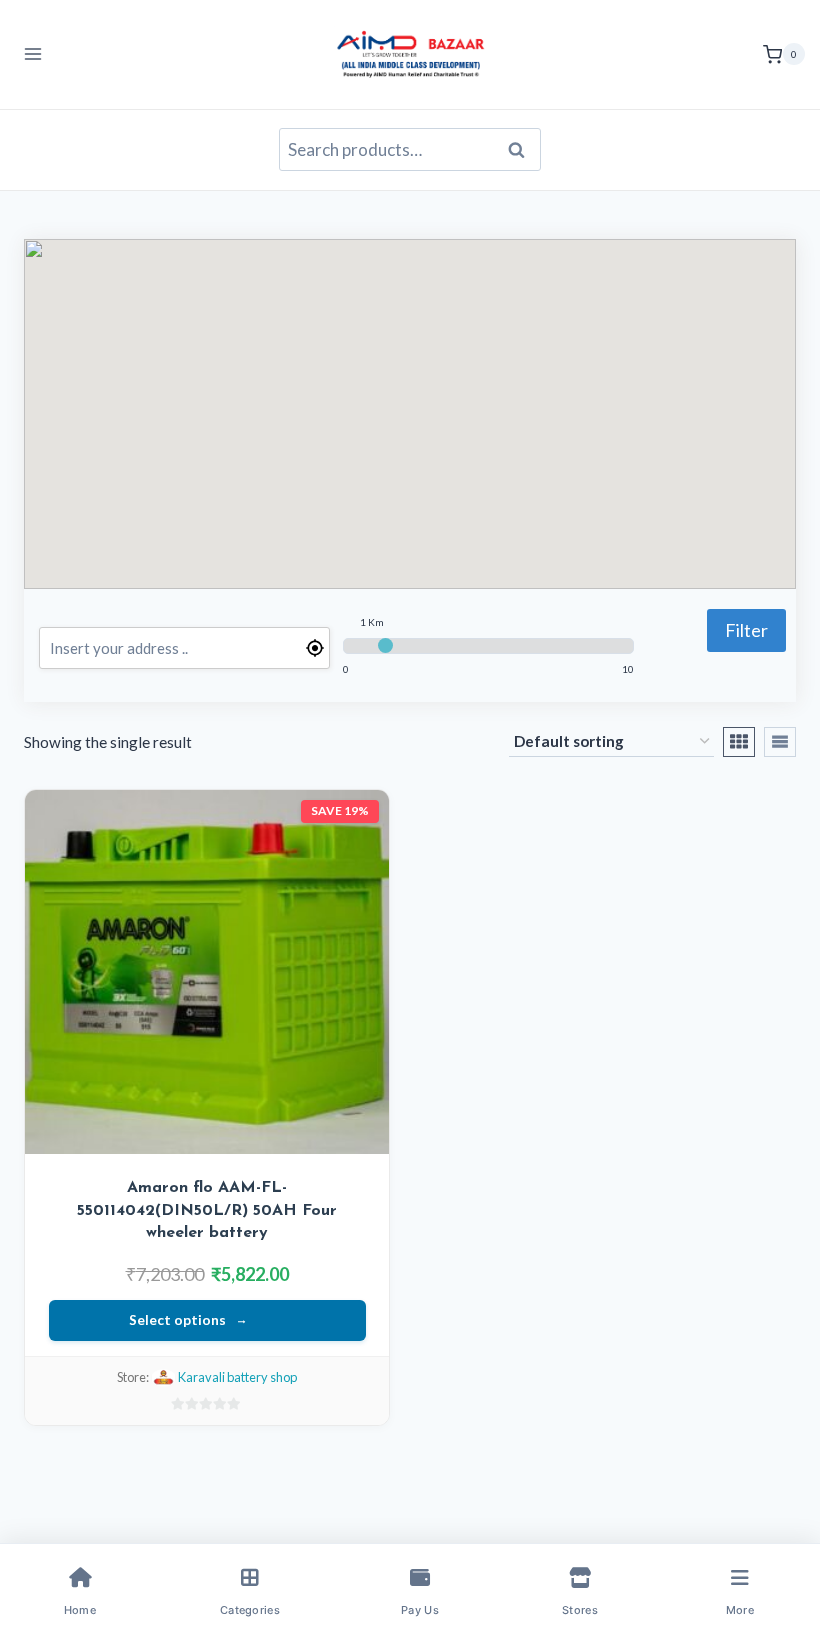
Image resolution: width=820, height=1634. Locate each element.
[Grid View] (739, 742)
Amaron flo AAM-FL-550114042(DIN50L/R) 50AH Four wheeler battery (207, 1210)
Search (522, 150)
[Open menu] (33, 54)
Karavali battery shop (237, 1377)
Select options (177, 1320)
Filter (746, 630)
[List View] (780, 742)
